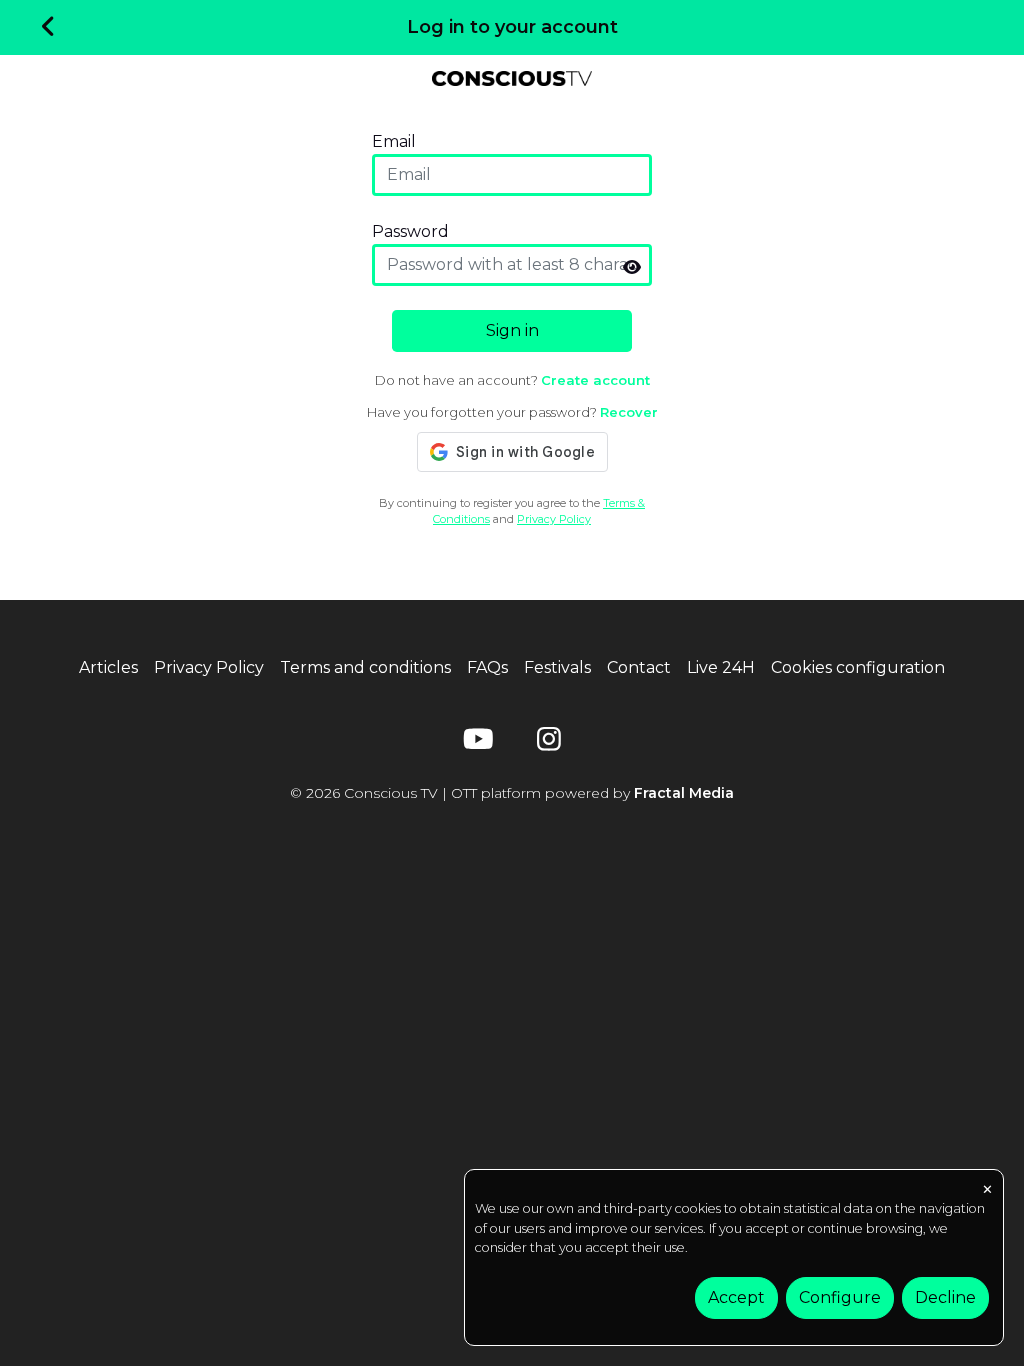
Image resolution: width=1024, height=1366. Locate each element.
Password (410, 231)
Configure (840, 1297)
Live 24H (721, 667)
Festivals (557, 667)
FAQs (487, 667)
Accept (736, 1297)
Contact (639, 667)
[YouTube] (475, 743)
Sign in (512, 330)
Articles (108, 667)
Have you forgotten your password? (512, 412)
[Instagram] (549, 743)
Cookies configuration (858, 667)
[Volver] (48, 28)
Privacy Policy (554, 519)
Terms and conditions (365, 667)
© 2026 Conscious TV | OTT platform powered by (512, 793)
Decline (945, 1297)
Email (394, 141)
